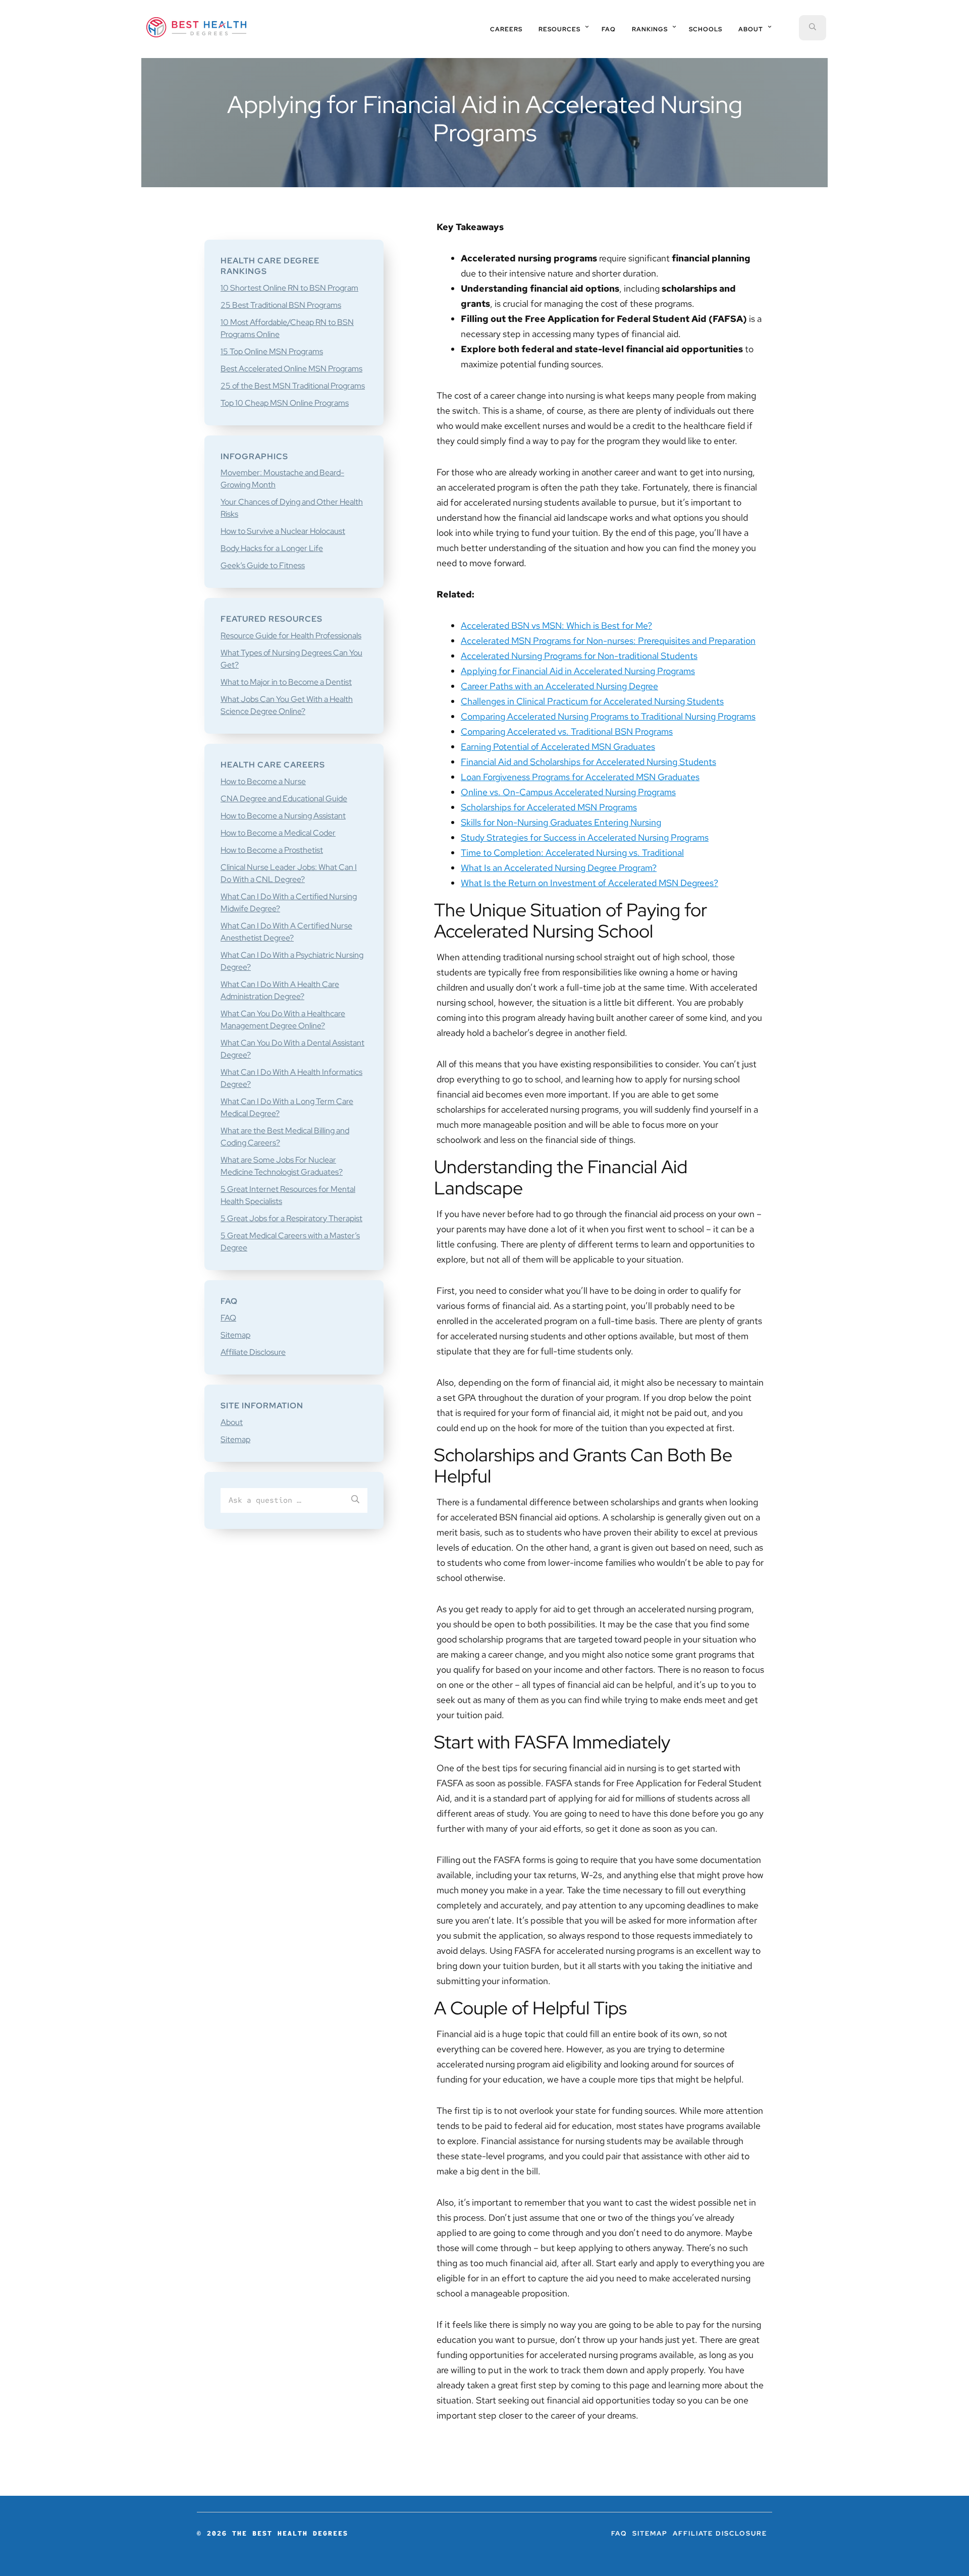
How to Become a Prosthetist (272, 850)
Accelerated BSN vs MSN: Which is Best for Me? (556, 625)
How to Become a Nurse (263, 781)
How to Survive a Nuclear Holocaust (283, 531)
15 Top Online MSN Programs (272, 351)
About (232, 1422)
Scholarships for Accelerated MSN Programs (549, 807)
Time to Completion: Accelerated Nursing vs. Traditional (572, 853)
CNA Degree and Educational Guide (284, 799)
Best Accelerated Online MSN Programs (291, 369)
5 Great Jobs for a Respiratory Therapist (291, 1218)
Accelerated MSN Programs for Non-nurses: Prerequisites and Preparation (608, 641)
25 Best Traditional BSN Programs (281, 305)
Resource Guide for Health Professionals (291, 636)
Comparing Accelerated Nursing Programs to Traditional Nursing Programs (608, 716)
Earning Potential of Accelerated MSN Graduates (558, 747)
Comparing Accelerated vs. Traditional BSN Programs (567, 731)
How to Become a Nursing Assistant (283, 816)
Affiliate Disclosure (253, 1352)
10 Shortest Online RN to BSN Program (289, 288)
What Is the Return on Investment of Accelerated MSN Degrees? (589, 883)
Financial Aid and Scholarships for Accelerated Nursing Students (588, 762)
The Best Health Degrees (196, 27)
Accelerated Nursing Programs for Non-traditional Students (579, 656)
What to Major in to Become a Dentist (286, 682)
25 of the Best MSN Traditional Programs (293, 386)
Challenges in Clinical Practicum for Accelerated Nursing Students (592, 701)
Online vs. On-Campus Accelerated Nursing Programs (568, 792)
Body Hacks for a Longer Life (272, 548)
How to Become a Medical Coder (278, 833)
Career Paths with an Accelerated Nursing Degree (559, 686)
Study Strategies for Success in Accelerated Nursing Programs (585, 837)
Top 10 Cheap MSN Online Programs (285, 403)
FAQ (228, 1318)
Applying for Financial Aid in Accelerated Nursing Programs (578, 671)
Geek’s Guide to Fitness (263, 565)
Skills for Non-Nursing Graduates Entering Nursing (561, 822)
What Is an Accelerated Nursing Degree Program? (559, 868)
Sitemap (235, 1335)
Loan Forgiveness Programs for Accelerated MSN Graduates (580, 777)
